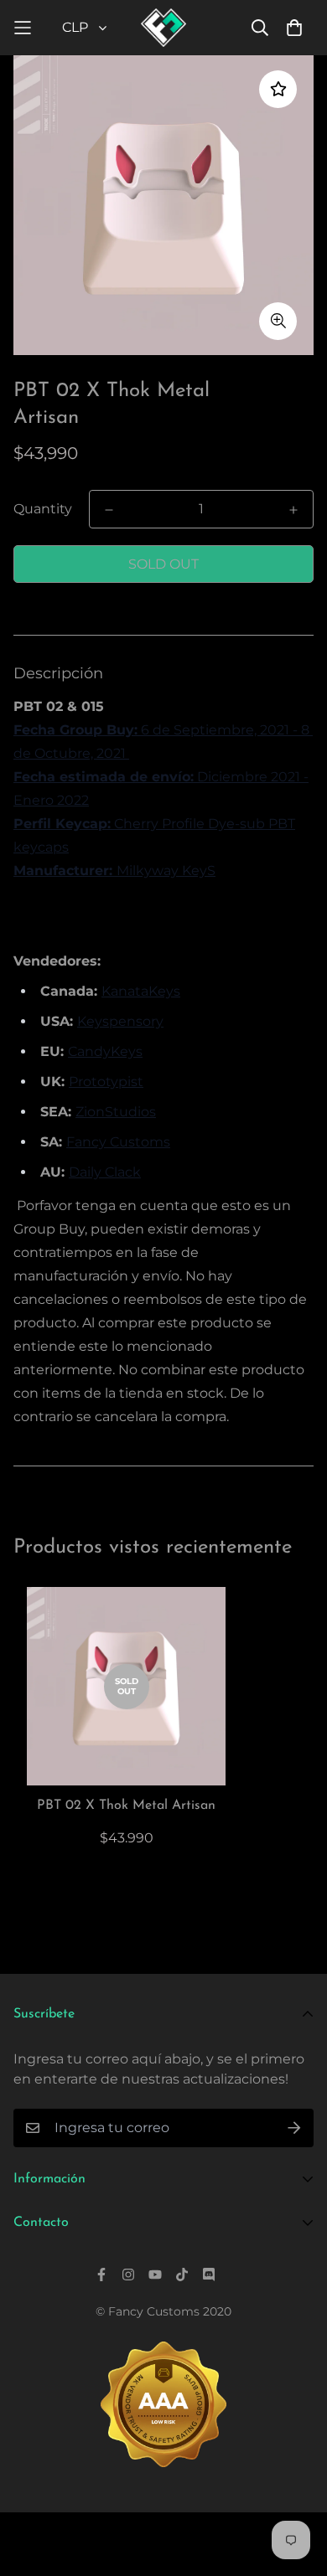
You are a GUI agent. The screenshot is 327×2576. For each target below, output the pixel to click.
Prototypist (106, 1082)
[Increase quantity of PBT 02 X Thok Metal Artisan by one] (293, 510)
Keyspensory (120, 1021)
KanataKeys (141, 991)
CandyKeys (105, 1051)
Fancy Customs (118, 1142)
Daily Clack (105, 1172)
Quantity (43, 509)
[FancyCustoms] (164, 28)
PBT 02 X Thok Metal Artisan (126, 1806)
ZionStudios (116, 1112)
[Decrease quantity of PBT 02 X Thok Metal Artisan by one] (109, 510)
